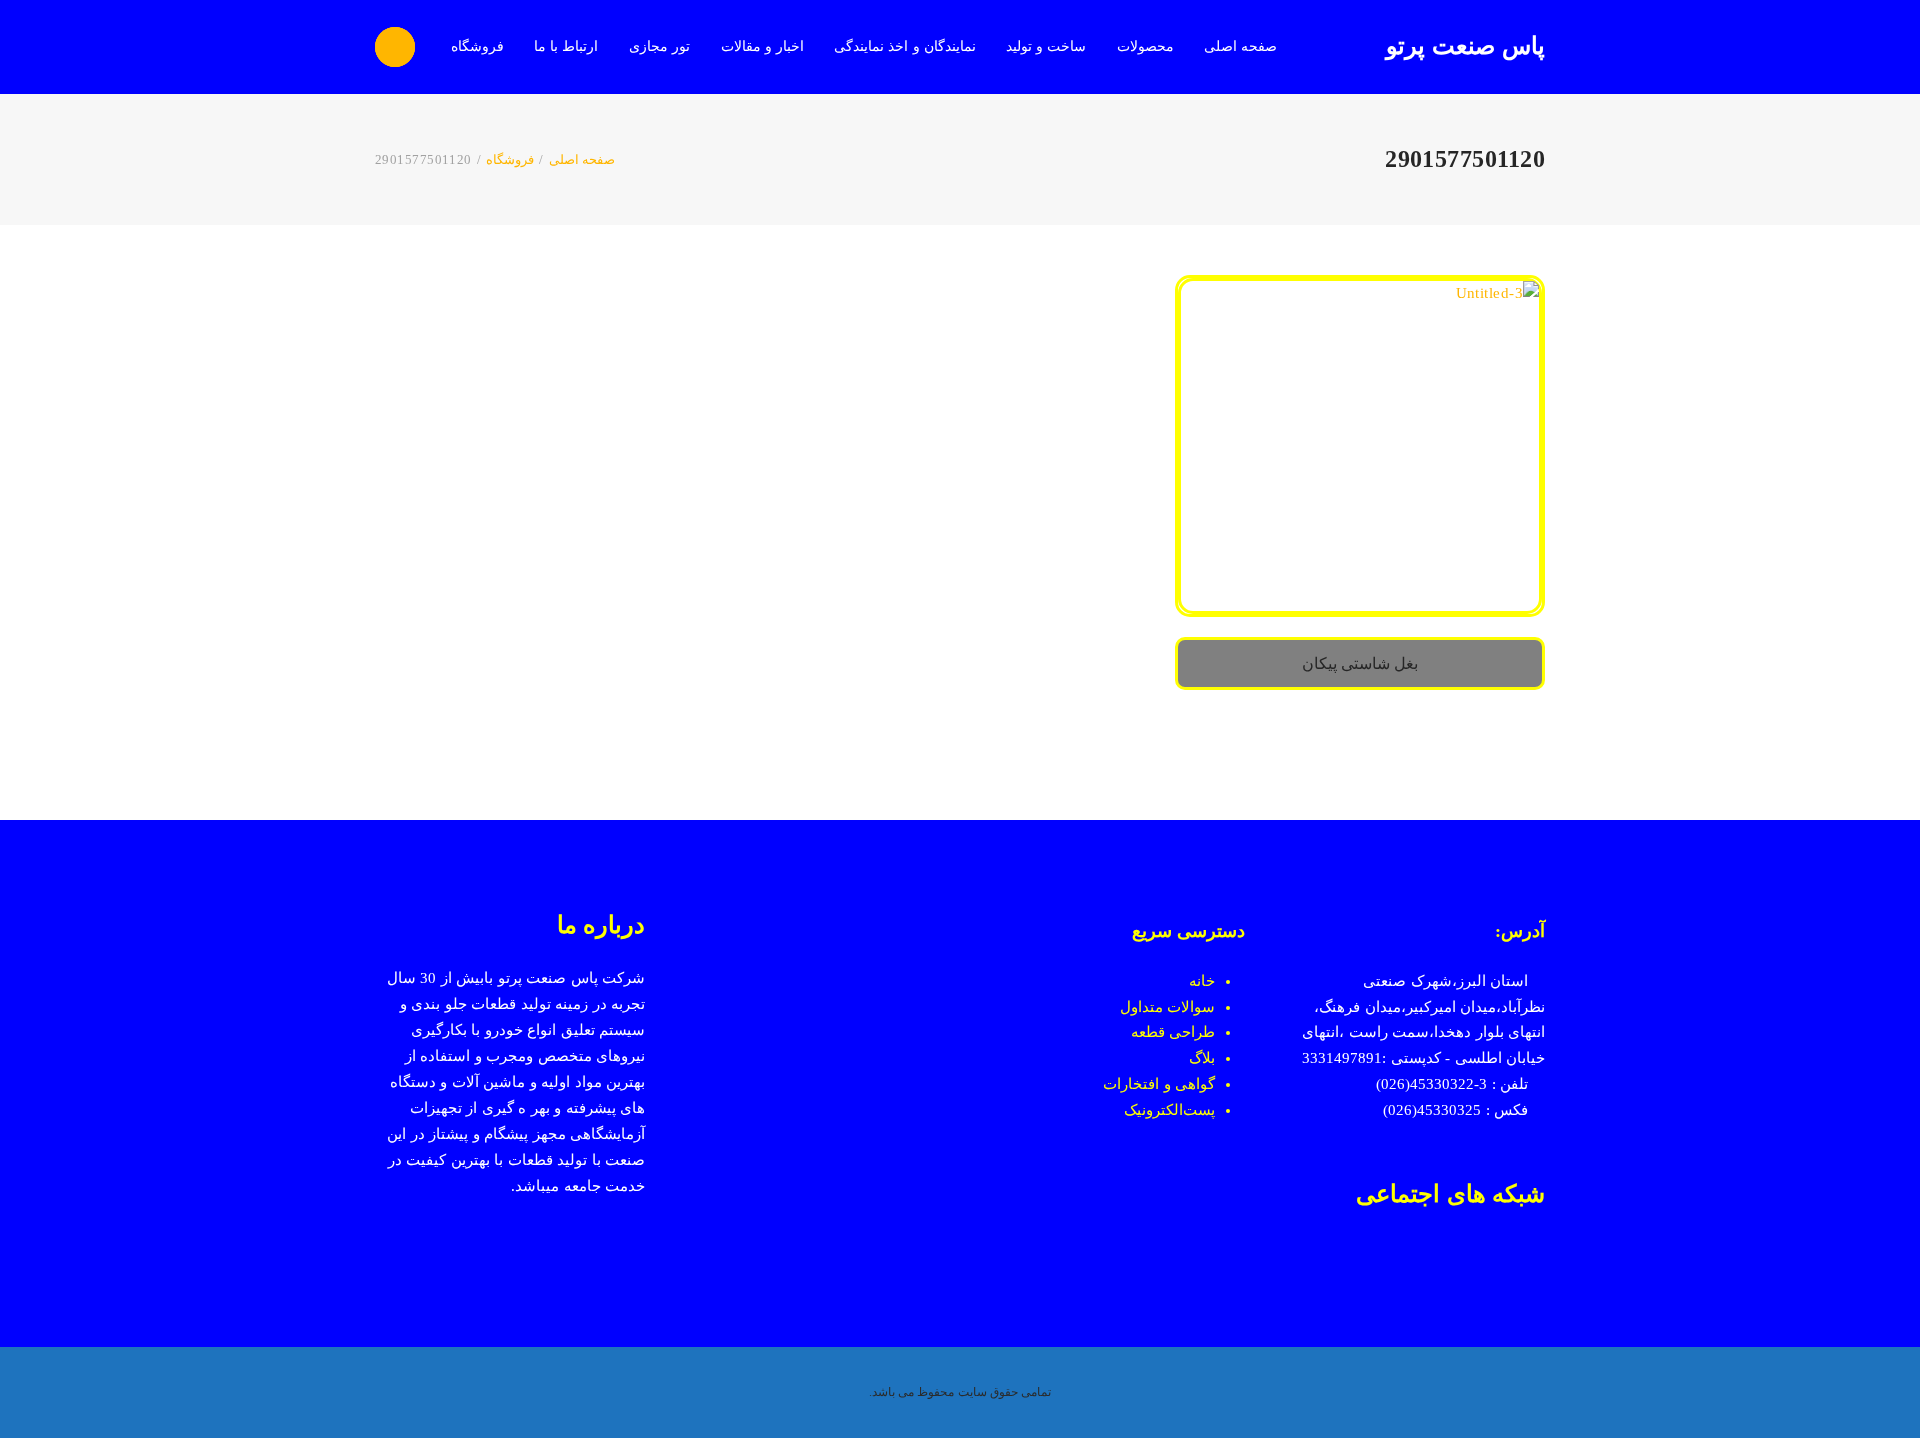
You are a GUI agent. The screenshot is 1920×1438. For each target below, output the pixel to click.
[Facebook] (1535, 1261)
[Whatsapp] (1463, 1261)
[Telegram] (1427, 1261)
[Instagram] (1499, 1261)
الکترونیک (1153, 1110)
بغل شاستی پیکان (1360, 663)
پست (1199, 1110)
